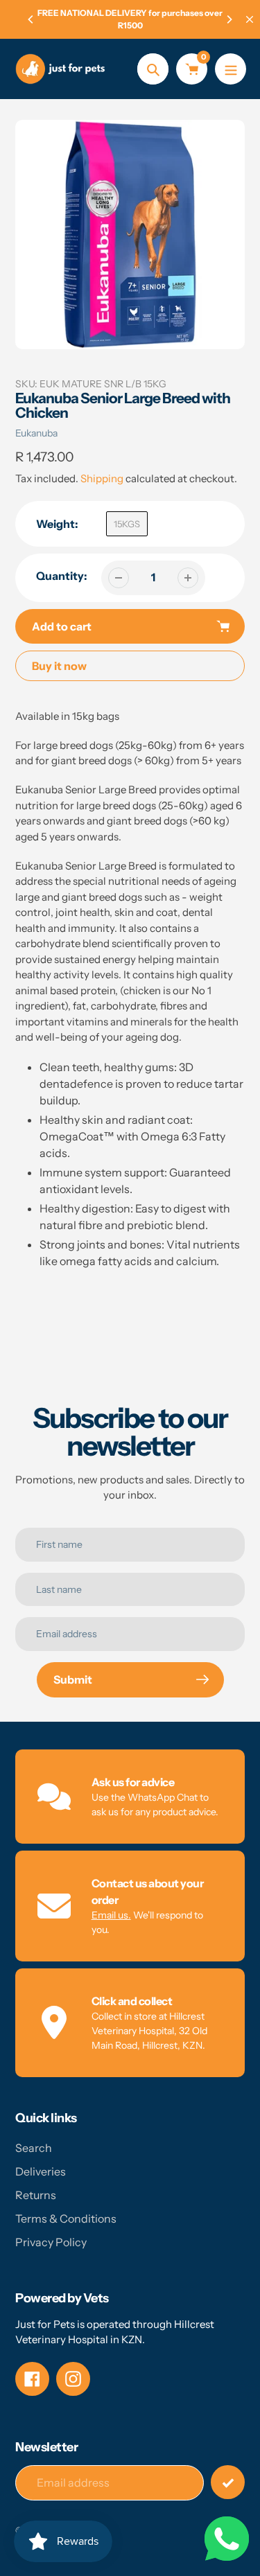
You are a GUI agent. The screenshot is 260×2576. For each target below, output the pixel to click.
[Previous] (31, 19)
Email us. (111, 1915)
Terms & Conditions (66, 2218)
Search (34, 2148)
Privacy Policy (51, 2242)
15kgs (127, 524)
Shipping (102, 478)
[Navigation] (231, 69)
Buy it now (59, 666)
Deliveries (41, 2171)
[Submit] (228, 2482)
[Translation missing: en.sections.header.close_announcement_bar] (250, 19)
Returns (36, 2195)
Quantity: (62, 576)
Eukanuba (36, 433)
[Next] (229, 19)
